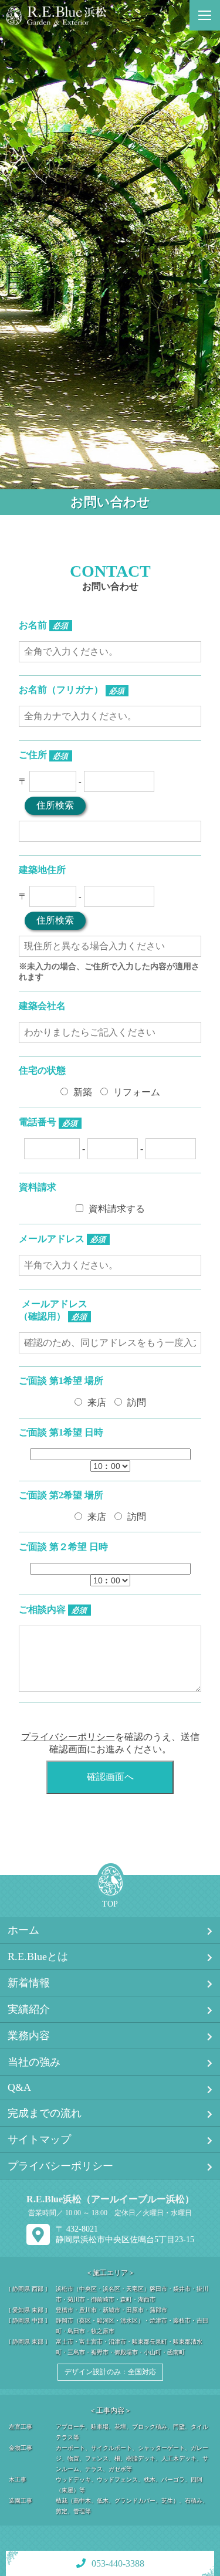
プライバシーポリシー (68, 1737)
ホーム (23, 1930)
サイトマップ (39, 2140)
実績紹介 (29, 2009)
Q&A (19, 2087)
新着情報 (29, 1983)
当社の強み (34, 2062)
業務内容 (29, 2036)
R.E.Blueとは (38, 1956)
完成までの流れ (45, 2113)
